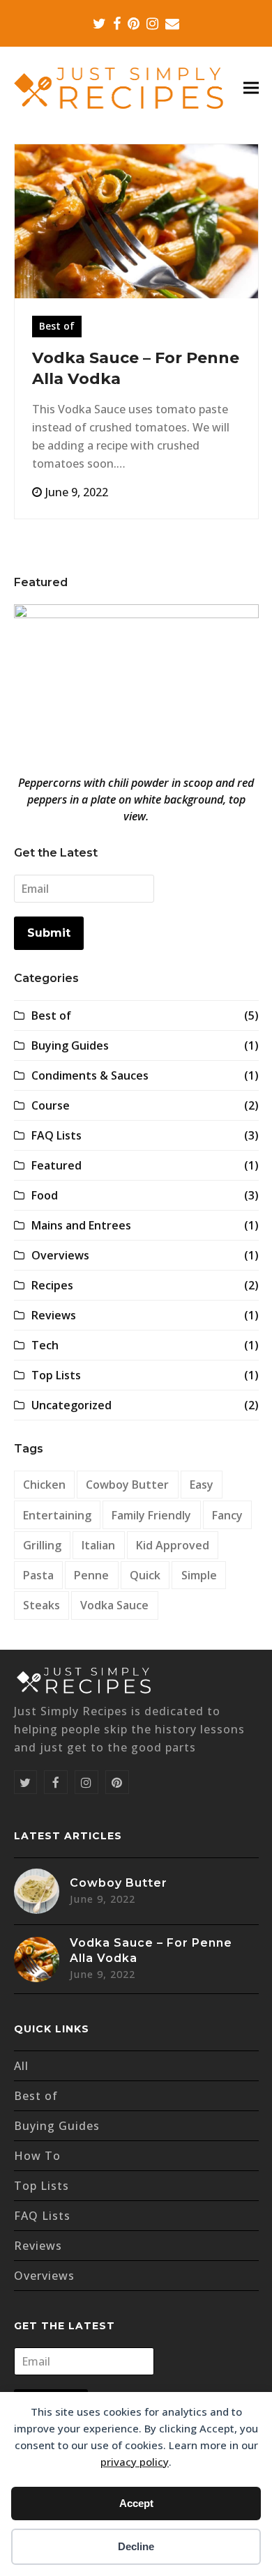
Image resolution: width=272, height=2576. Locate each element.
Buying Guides (70, 1045)
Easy (202, 1485)
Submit (49, 933)
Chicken (44, 1485)
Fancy (227, 1515)
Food (45, 1195)
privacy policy (135, 2462)
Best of (57, 326)
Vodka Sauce (114, 1605)
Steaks (41, 1605)
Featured (56, 1165)
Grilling (42, 1545)
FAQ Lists (56, 1135)
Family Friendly (151, 1515)
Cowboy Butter (127, 1485)
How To (37, 2156)
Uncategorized (71, 1405)
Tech (45, 1345)
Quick (145, 1575)
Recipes (52, 1285)
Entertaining (57, 1515)
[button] (251, 88)
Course (51, 1105)
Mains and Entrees (81, 1225)
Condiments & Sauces (90, 1075)
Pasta (38, 1575)
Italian (98, 1545)
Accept (136, 2503)
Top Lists (56, 1375)
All (21, 2066)
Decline (136, 2546)
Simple (199, 1575)
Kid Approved (173, 1545)
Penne (91, 1575)
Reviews (54, 1315)
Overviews (60, 1255)
